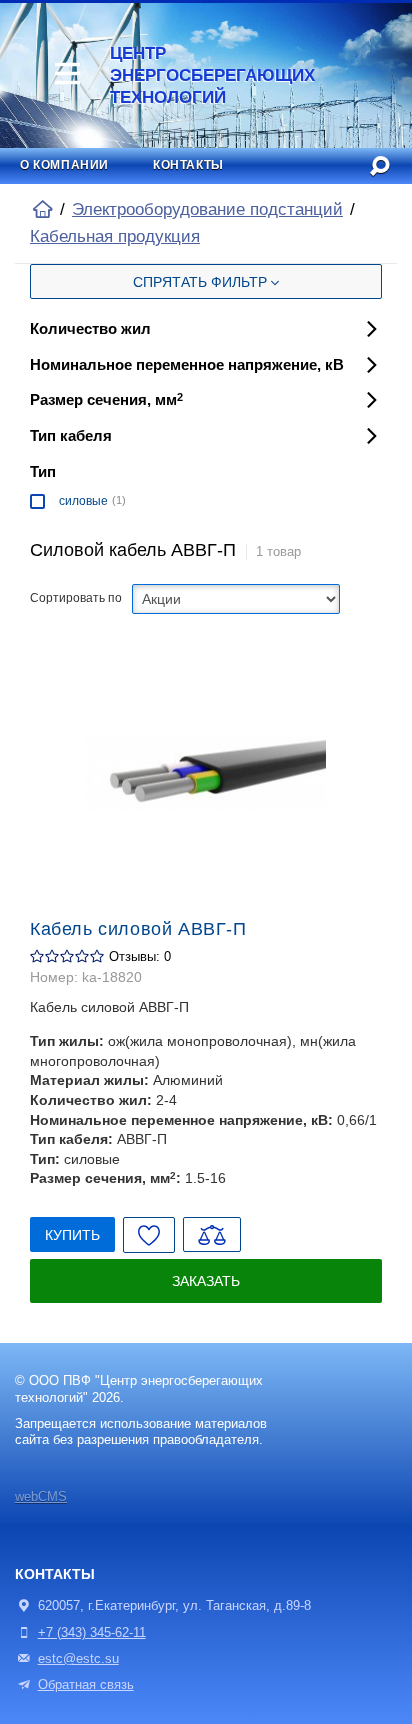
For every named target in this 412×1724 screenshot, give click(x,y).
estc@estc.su (78, 1659)
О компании (64, 165)
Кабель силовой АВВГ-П (138, 929)
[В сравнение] (212, 1234)
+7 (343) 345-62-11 (92, 1633)
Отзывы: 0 (140, 957)
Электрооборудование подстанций (207, 209)
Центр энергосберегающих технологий (203, 75)
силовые (83, 501)
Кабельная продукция (115, 236)
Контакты (188, 165)
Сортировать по (76, 598)
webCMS (41, 1497)
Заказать (206, 1281)
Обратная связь (86, 1685)
